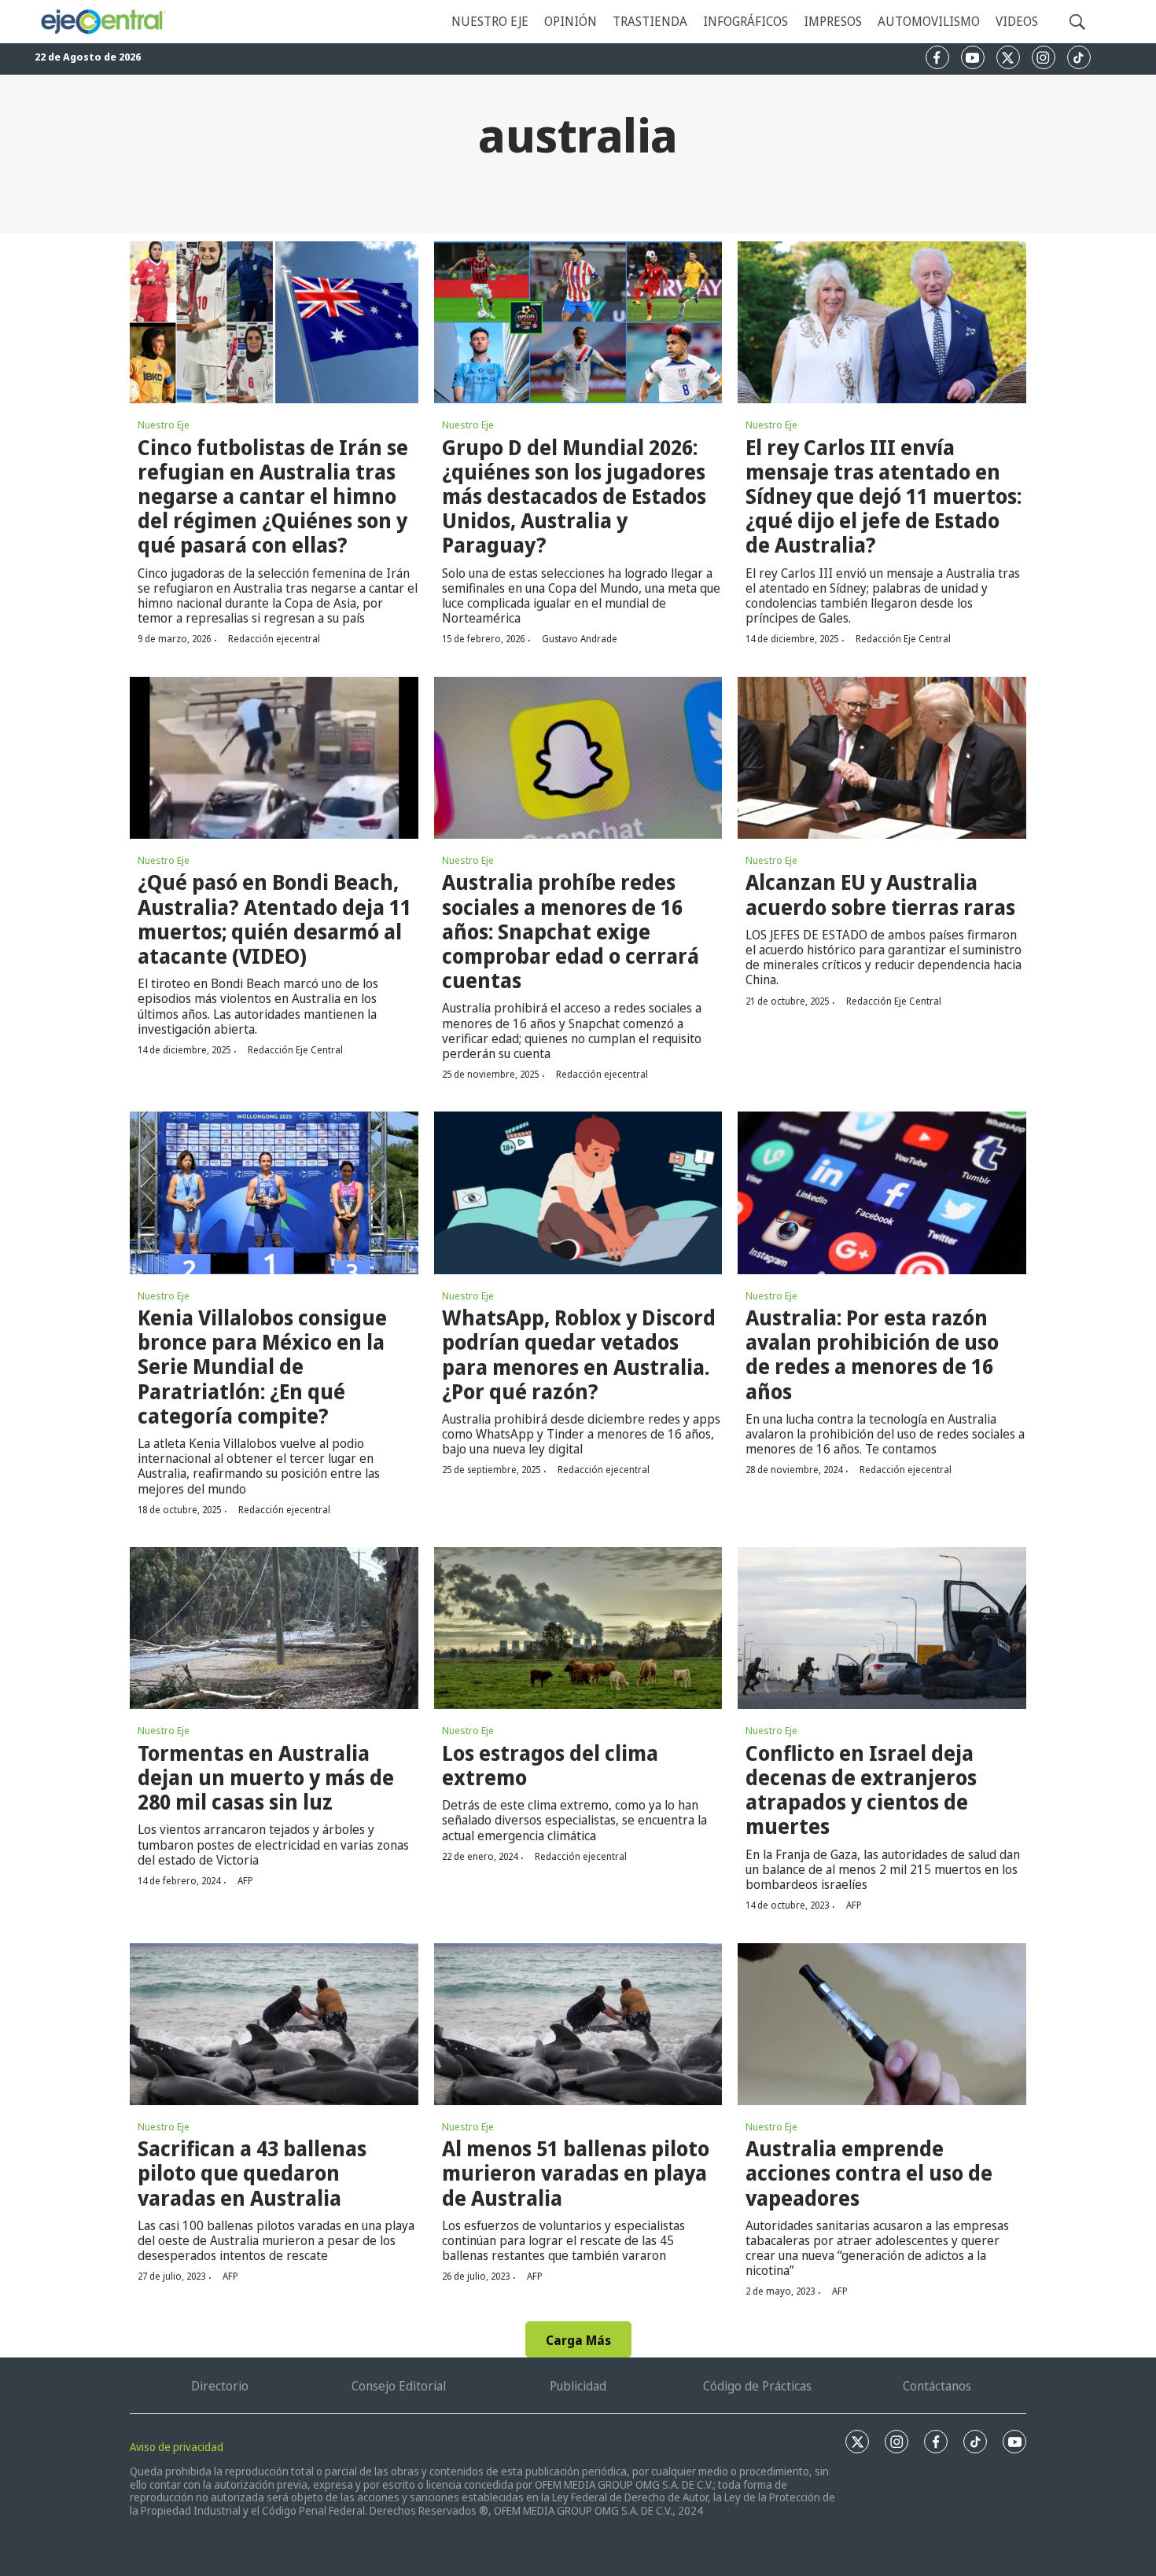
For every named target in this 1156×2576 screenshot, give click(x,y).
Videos (1017, 21)
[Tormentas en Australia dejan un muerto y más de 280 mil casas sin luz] (274, 1628)
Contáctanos (937, 2386)
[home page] (103, 22)
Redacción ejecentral (274, 639)
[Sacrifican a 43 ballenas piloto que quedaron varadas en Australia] (274, 2024)
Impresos (833, 21)
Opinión (571, 21)
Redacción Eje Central (903, 639)
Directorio (220, 2386)
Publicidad (578, 2386)
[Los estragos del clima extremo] (578, 1628)
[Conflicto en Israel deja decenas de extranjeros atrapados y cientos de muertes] (882, 1628)
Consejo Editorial (399, 2386)
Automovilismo (929, 21)
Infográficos (746, 21)
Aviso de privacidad (177, 2447)
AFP (245, 1881)
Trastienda (650, 21)
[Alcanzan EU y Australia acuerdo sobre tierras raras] (882, 758)
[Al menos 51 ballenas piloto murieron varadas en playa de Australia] (578, 2024)
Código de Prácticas (757, 2386)
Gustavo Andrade (580, 639)
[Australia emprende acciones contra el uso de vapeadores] (882, 2024)
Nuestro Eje (164, 424)
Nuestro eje (490, 21)
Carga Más (578, 2340)
